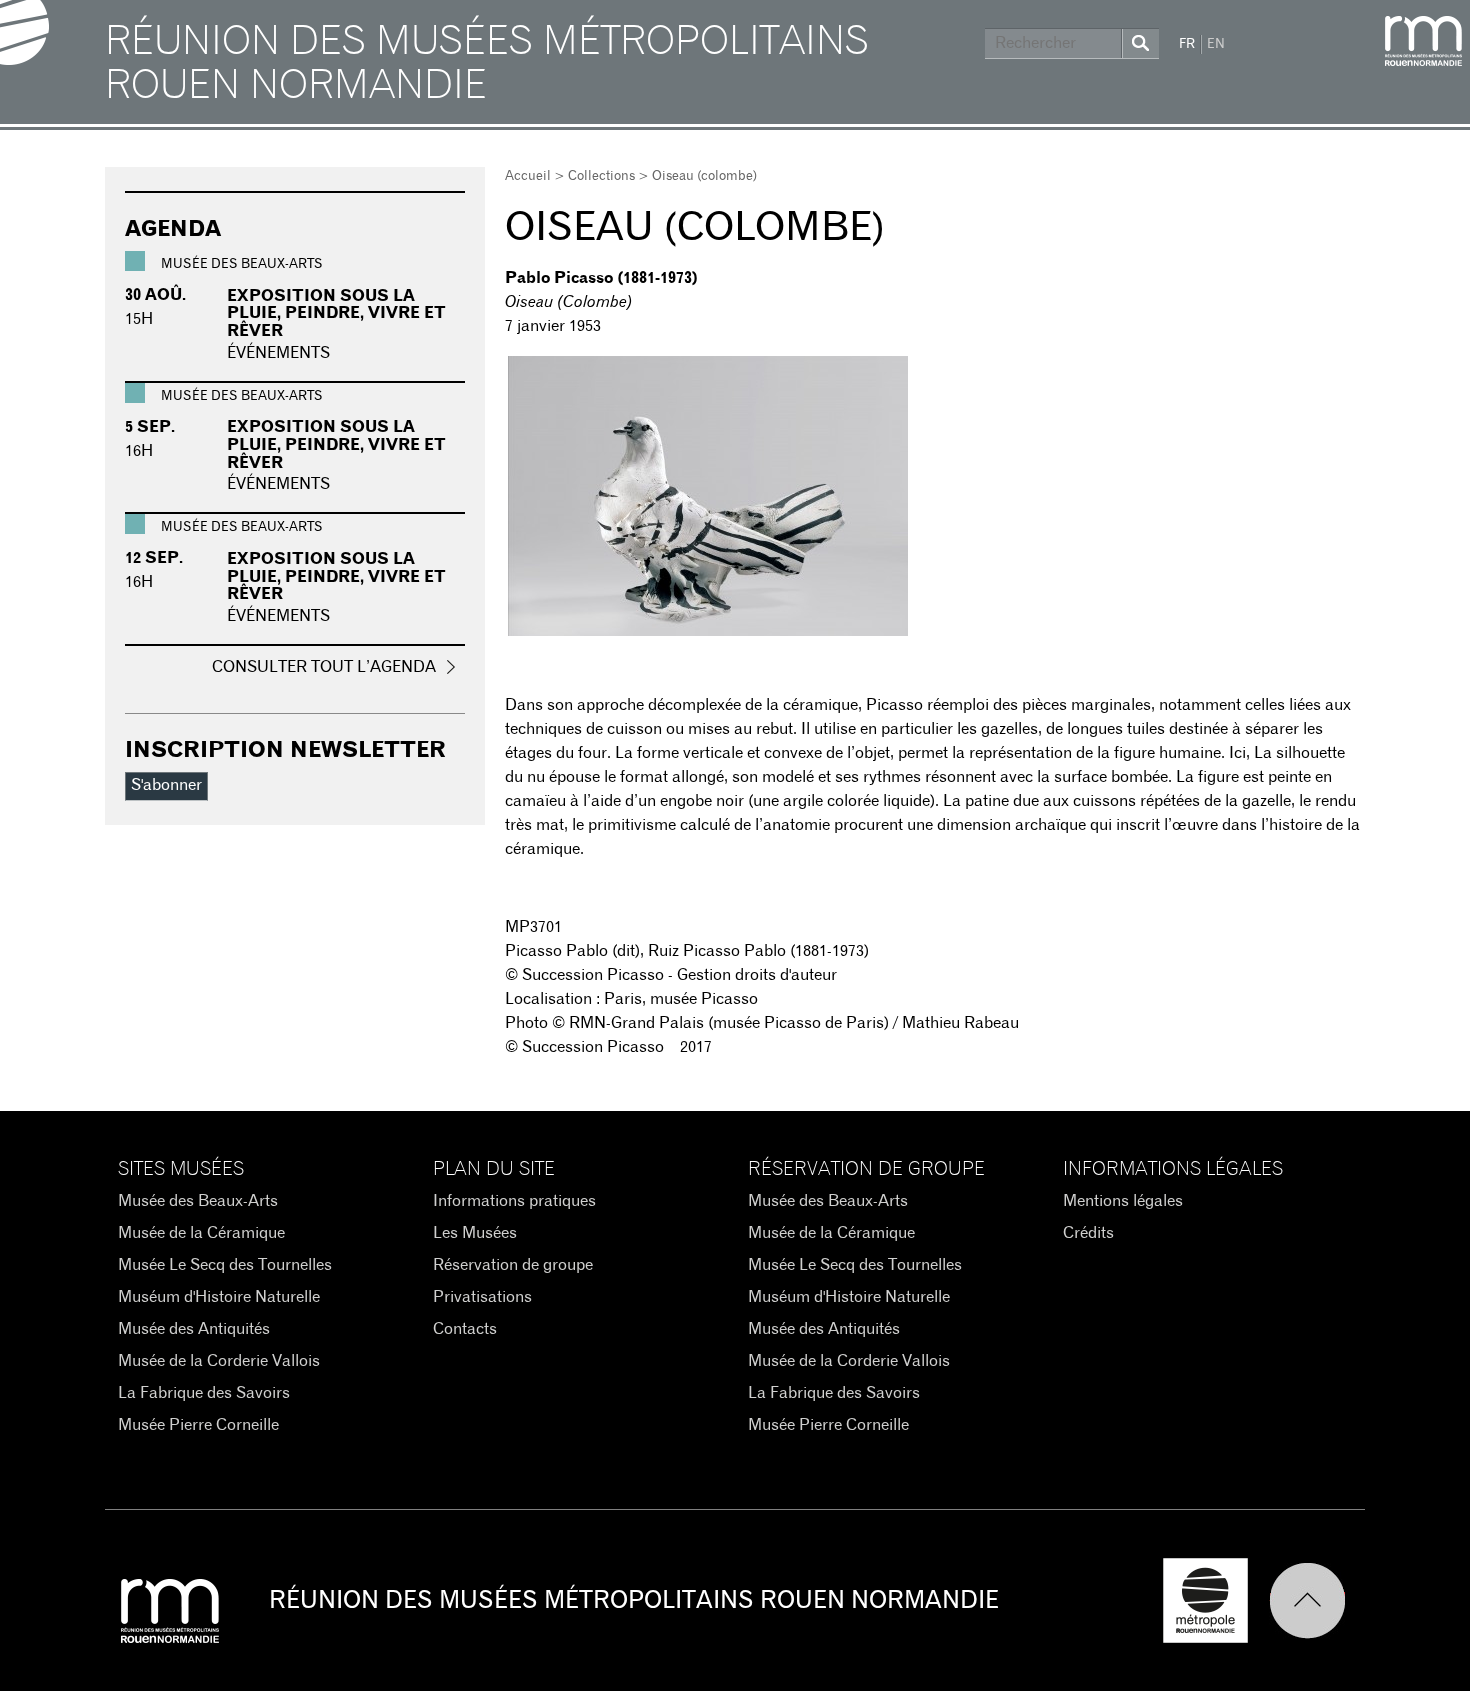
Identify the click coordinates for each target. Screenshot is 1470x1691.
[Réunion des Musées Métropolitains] (1423, 41)
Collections (601, 176)
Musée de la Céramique (201, 1233)
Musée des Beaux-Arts (198, 1201)
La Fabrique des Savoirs (204, 1393)
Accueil (528, 176)
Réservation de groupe (513, 1265)
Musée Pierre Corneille (198, 1425)
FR (1187, 44)
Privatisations (482, 1297)
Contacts (465, 1329)
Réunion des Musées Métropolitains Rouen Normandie (487, 64)
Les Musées (475, 1233)
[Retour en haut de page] (1317, 1600)
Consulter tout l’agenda (324, 667)
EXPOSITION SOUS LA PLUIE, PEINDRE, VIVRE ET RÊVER (336, 313)
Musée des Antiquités (194, 1329)
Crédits (1088, 1233)
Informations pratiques (514, 1201)
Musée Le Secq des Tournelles (225, 1265)
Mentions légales (1123, 1201)
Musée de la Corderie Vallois (219, 1361)
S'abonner (166, 785)
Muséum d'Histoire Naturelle (219, 1297)
